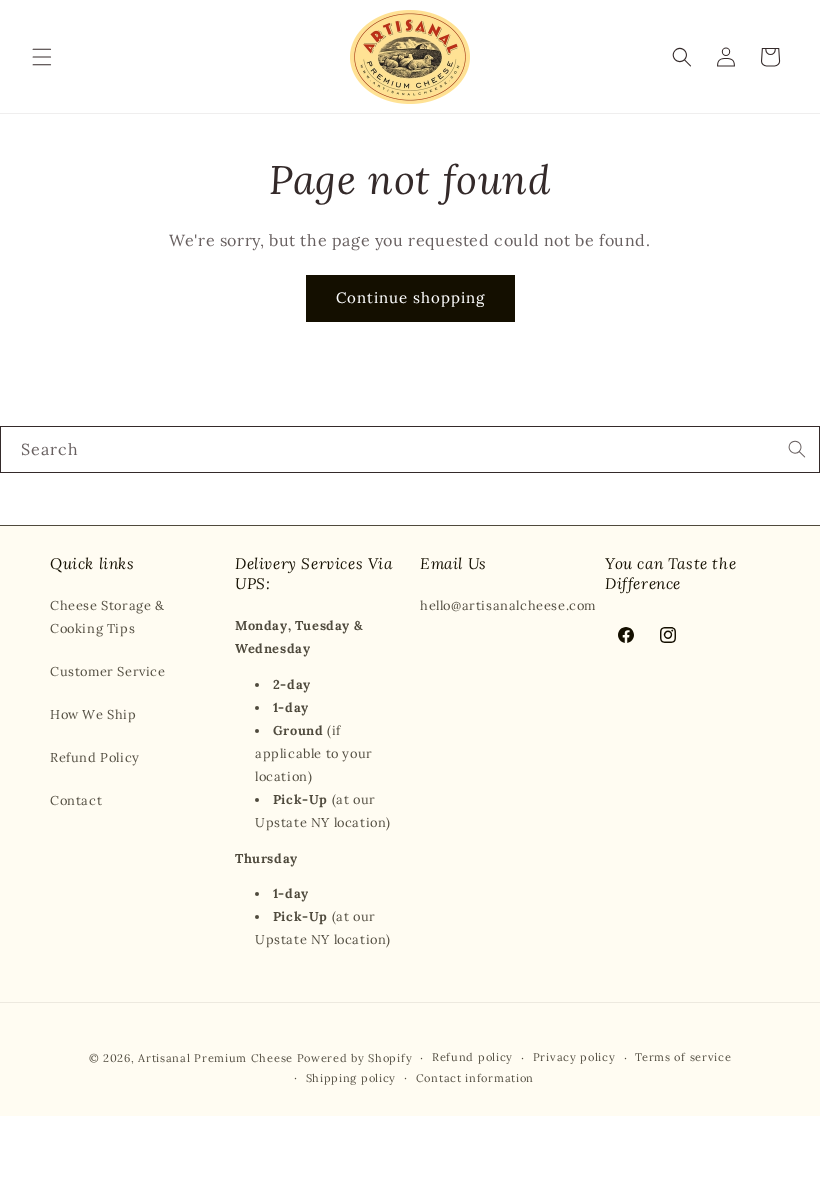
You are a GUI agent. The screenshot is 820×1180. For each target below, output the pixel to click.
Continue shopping (410, 297)
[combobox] (410, 449)
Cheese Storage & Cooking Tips (107, 617)
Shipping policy (351, 1078)
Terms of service (683, 1057)
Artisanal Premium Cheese (215, 1058)
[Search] (797, 449)
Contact (76, 800)
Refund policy (472, 1057)
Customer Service (108, 671)
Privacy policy (574, 1057)
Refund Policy (95, 757)
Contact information (475, 1078)
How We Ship (93, 714)
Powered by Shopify (355, 1058)
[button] (42, 57)
